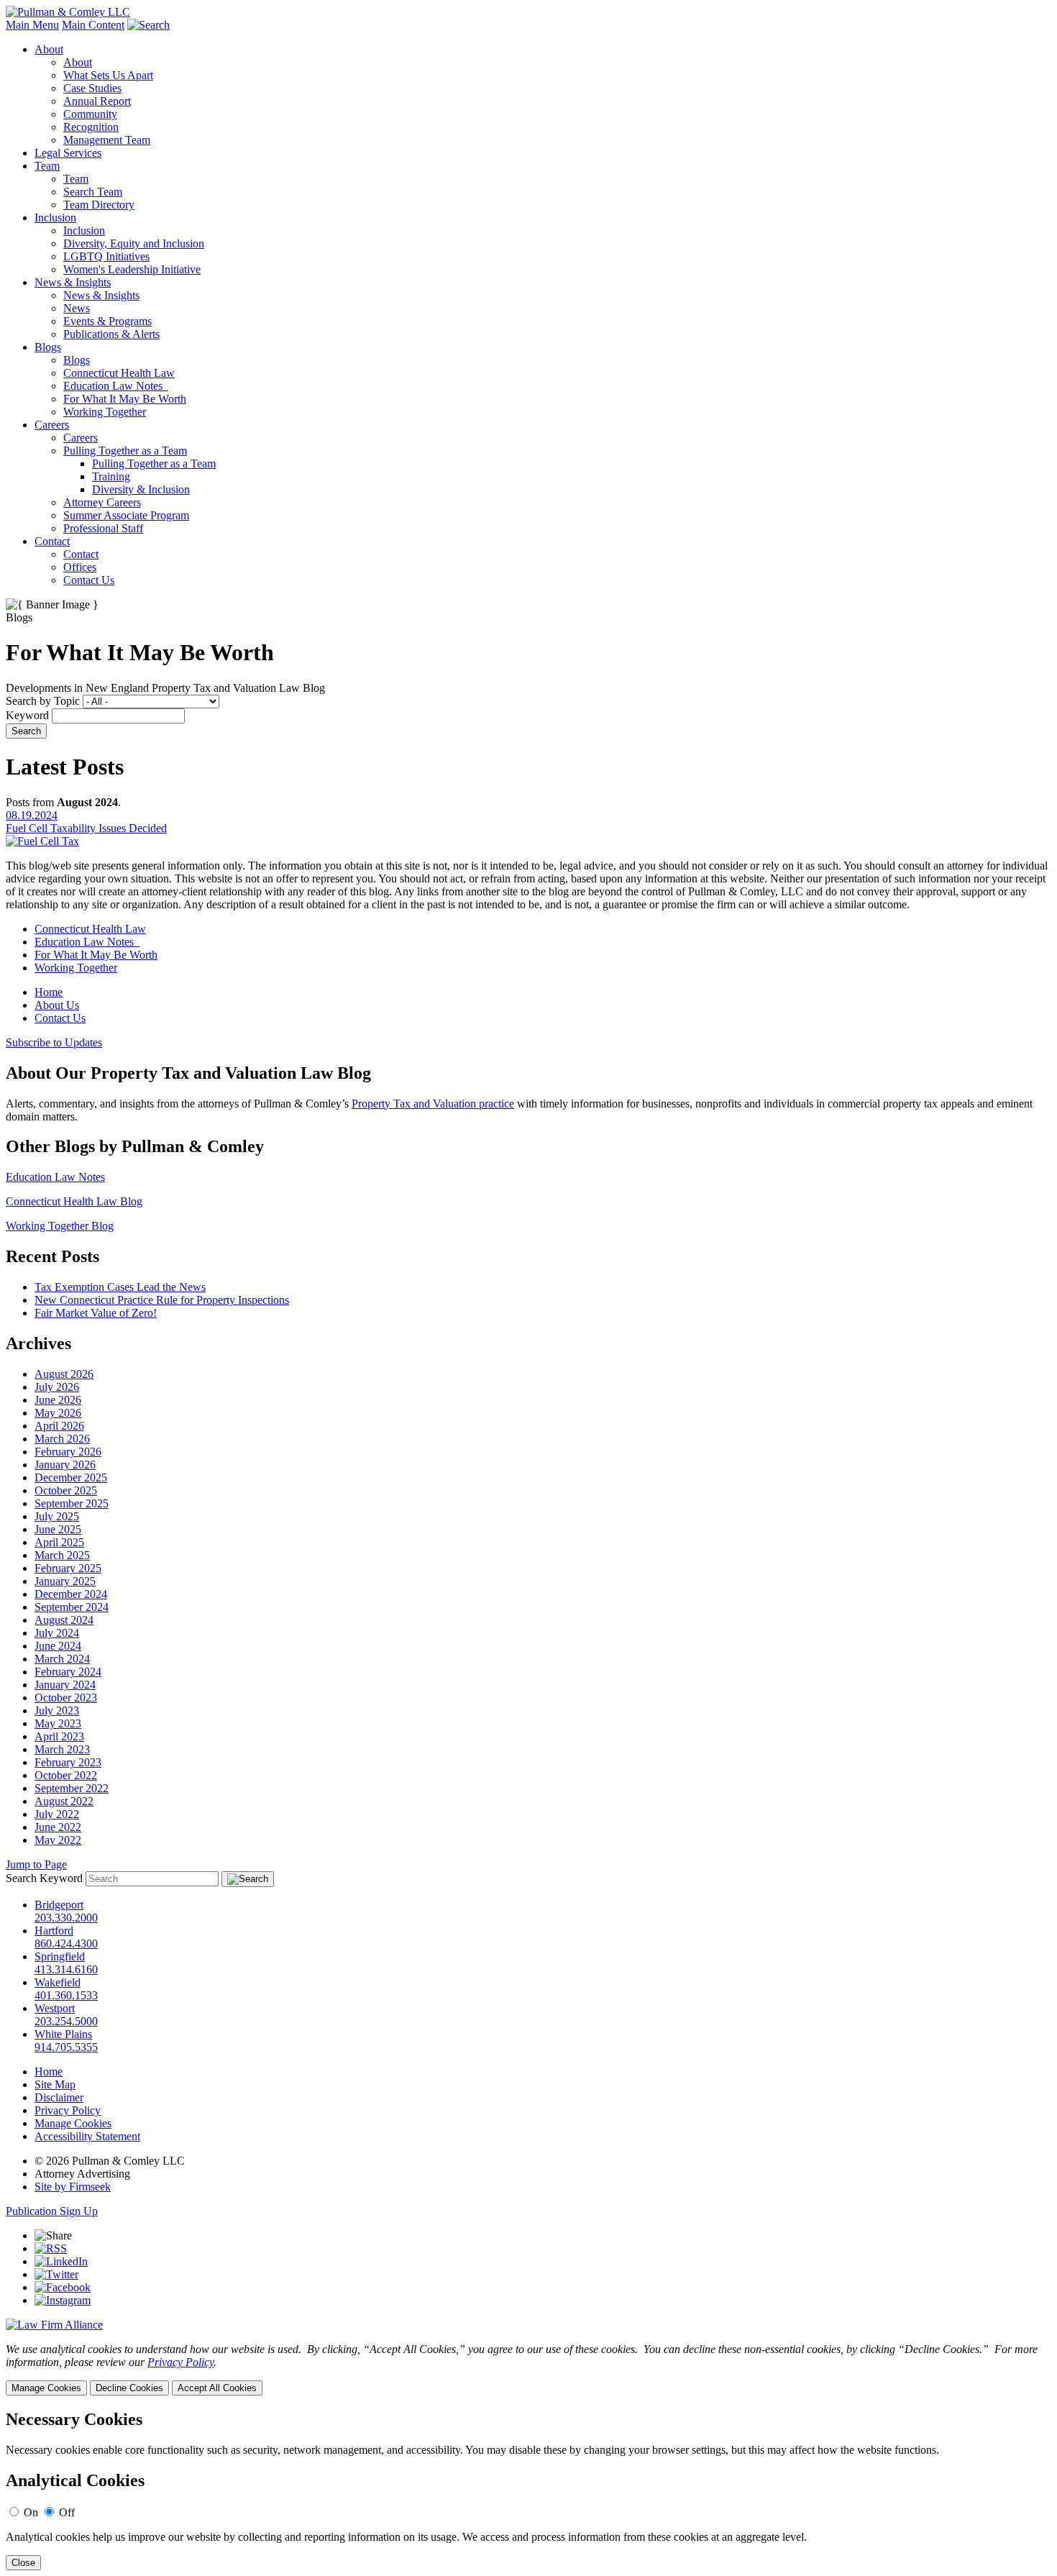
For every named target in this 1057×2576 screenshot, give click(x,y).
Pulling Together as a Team (125, 451)
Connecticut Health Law (119, 373)
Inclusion (55, 218)
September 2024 (72, 1607)
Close (23, 2563)
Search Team (93, 192)
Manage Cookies (73, 2123)
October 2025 (66, 1490)
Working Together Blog (60, 1226)
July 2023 (57, 1711)
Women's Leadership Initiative (132, 269)
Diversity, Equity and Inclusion (134, 243)
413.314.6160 (66, 1969)
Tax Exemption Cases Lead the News (120, 1287)
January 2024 (65, 1685)
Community (90, 114)
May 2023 (58, 1723)
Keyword (27, 715)
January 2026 (65, 1465)
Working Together (105, 412)
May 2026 (58, 1413)
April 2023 (59, 1736)
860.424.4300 (66, 1944)
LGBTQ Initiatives (106, 256)
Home (49, 992)
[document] (528, 2490)
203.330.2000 (66, 1918)
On (31, 2512)
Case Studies (92, 88)
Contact (52, 541)
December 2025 (71, 1477)
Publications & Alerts (111, 334)
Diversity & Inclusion (141, 489)
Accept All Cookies (217, 2388)
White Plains (63, 2034)
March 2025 (62, 1555)
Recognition (91, 127)
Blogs (48, 347)
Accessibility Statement (87, 2136)
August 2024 (64, 1620)
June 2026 (58, 1400)
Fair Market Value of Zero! (96, 1313)
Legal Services (68, 153)
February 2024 (68, 1672)
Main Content (93, 25)
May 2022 (58, 1840)
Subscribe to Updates (54, 1042)
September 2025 (72, 1503)
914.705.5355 (66, 2047)
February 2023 (68, 1762)
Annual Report (97, 101)
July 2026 (57, 1387)
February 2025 (68, 1568)
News (77, 308)
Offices (80, 567)
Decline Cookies (129, 2388)
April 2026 (59, 1426)
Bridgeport (59, 1905)
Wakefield (58, 1982)
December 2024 (71, 1594)
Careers (52, 425)
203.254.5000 (66, 2021)
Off (67, 2512)
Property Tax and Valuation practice (433, 1104)
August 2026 (64, 1374)
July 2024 (57, 1633)
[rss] (51, 2248)
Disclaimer (59, 2097)
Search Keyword (44, 1878)
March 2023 (62, 1749)
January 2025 (65, 1581)
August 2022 (64, 1801)
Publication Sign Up (52, 2211)
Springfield (60, 1956)
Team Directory (99, 205)
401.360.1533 (66, 1995)
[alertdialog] (528, 2490)
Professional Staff (103, 528)
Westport (55, 2008)
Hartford (54, 1931)
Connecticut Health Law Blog (74, 1201)
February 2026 (68, 1452)
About (49, 49)
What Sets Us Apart (108, 75)
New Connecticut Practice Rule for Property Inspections (162, 1300)
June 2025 (58, 1529)
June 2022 (58, 1827)
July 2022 (57, 1814)
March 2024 (62, 1659)
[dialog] (528, 2369)
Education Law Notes (116, 386)
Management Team (107, 140)
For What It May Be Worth (125, 399)
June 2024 (58, 1646)
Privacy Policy (68, 2110)
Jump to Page (36, 1864)
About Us (57, 1005)
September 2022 (72, 1788)
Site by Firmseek (73, 2187)
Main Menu (32, 25)
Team (47, 166)
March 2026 (62, 1439)
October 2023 (66, 1698)
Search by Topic (43, 701)
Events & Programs (107, 321)
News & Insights (73, 282)
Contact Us (89, 580)
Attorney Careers (102, 502)
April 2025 (59, 1542)
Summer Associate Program (126, 515)
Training (111, 476)
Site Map (55, 2084)
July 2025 (57, 1516)
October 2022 (66, 1775)
